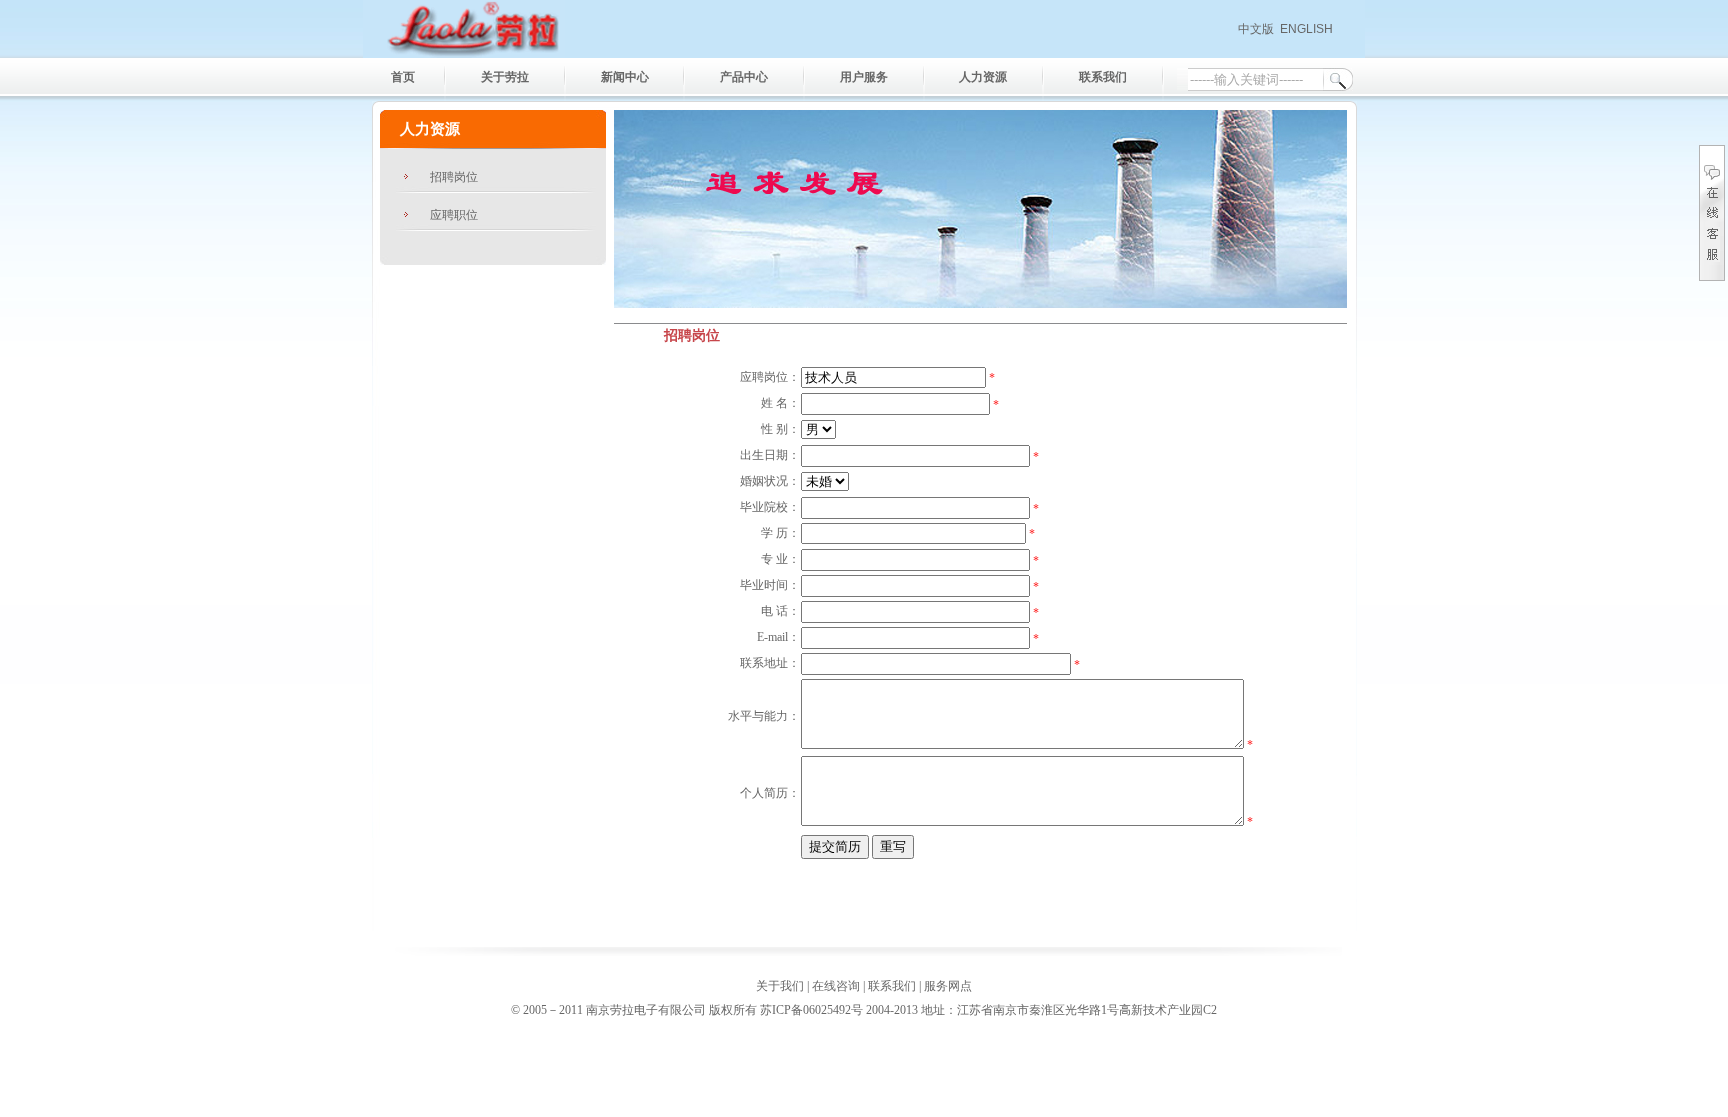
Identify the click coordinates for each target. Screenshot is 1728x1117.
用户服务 (864, 77)
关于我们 (780, 986)
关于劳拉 (505, 77)
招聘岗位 (454, 177)
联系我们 (1103, 77)
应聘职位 (454, 215)
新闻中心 (625, 77)
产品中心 (744, 77)
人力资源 (983, 77)
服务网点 (948, 986)
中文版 (1256, 29)
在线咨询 (836, 986)
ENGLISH (1306, 29)
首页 (403, 77)
